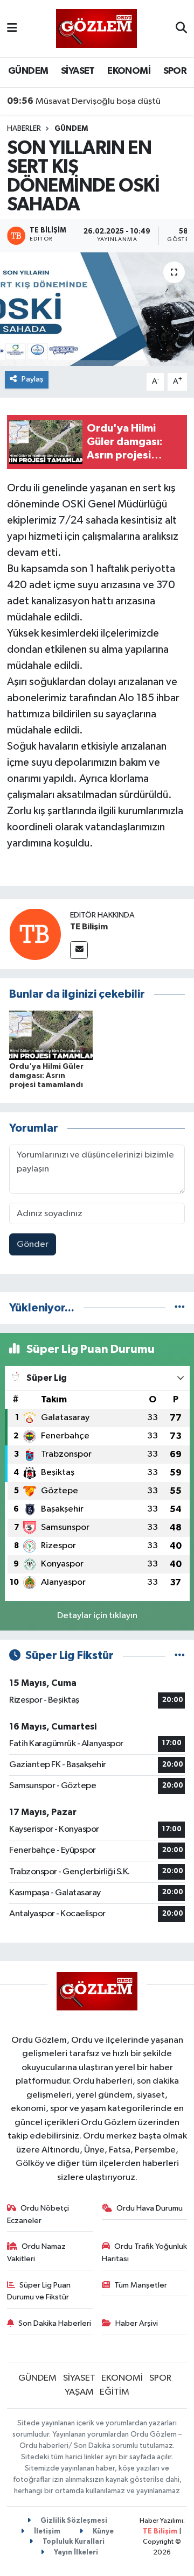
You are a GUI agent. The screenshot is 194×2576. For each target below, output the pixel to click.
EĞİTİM (115, 2392)
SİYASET (78, 71)
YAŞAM (79, 2392)
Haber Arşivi (137, 2323)
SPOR (175, 71)
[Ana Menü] (12, 28)
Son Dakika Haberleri (55, 2323)
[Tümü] (180, 1308)
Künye (102, 2532)
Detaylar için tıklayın (97, 1616)
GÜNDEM (28, 71)
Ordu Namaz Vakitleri (37, 2252)
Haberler (24, 129)
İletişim (46, 2532)
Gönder (33, 1244)
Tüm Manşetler (141, 2285)
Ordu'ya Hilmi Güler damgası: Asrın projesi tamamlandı (46, 1076)
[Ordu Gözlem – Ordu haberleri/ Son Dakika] (96, 28)
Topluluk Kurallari (73, 2542)
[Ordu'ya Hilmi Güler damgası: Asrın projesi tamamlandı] (51, 1035)
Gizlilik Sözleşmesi (73, 2521)
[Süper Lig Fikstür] (180, 1656)
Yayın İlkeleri (75, 2553)
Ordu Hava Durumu (150, 2208)
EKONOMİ (129, 71)
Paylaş (33, 379)
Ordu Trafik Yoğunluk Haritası (145, 2252)
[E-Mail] (79, 950)
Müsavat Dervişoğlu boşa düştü (84, 101)
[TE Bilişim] (35, 934)
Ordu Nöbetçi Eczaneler (38, 2214)
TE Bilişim (89, 927)
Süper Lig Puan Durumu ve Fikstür (39, 2291)
